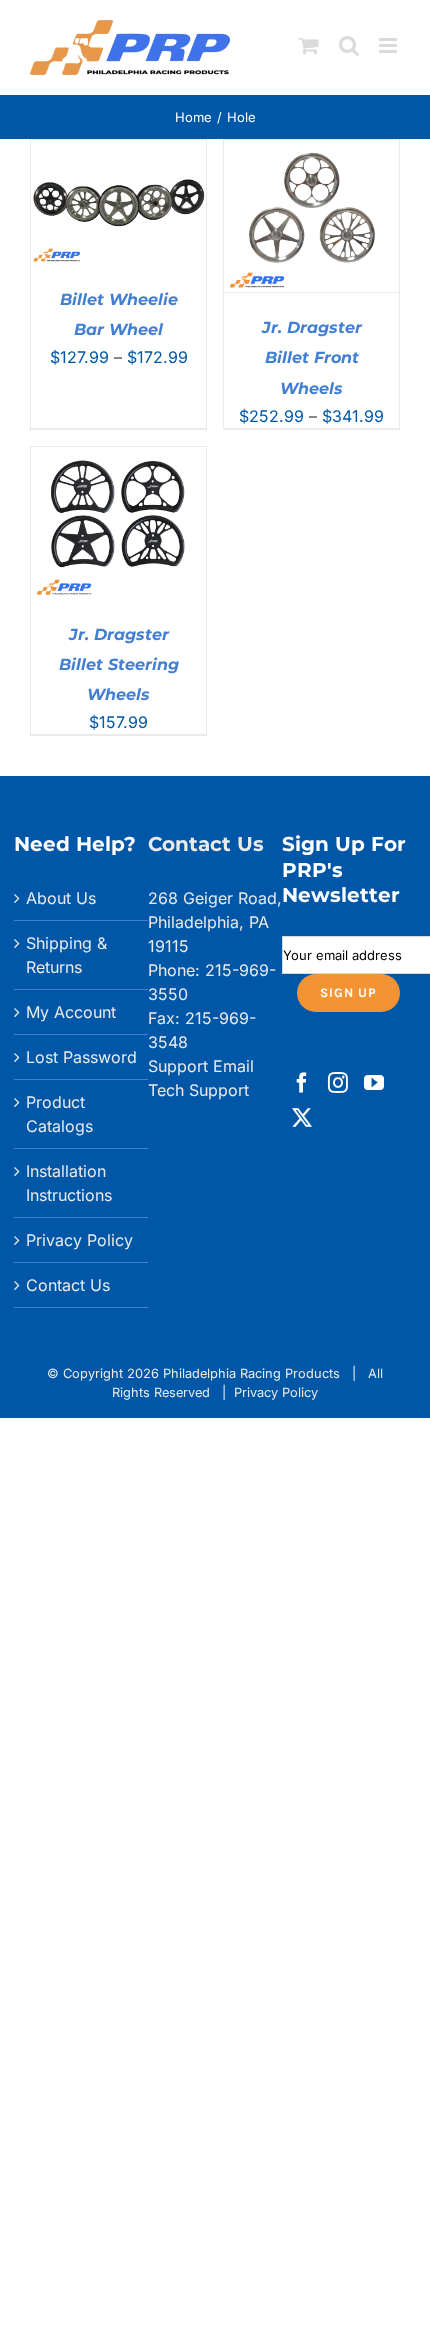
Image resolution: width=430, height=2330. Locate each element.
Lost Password (81, 1057)
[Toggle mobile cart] (309, 45)
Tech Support (198, 1090)
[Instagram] (338, 1083)
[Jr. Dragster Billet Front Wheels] (311, 152)
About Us (61, 898)
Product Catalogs (59, 1114)
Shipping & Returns (66, 955)
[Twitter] (302, 1118)
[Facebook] (302, 1083)
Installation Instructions (69, 1183)
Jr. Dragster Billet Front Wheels (312, 357)
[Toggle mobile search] (349, 45)
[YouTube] (374, 1083)
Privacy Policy (79, 1240)
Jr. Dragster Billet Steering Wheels (119, 664)
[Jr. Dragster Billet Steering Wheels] (118, 459)
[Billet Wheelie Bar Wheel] (118, 152)
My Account (71, 1012)
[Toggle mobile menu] (389, 45)
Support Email (201, 1066)
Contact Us (68, 1285)
